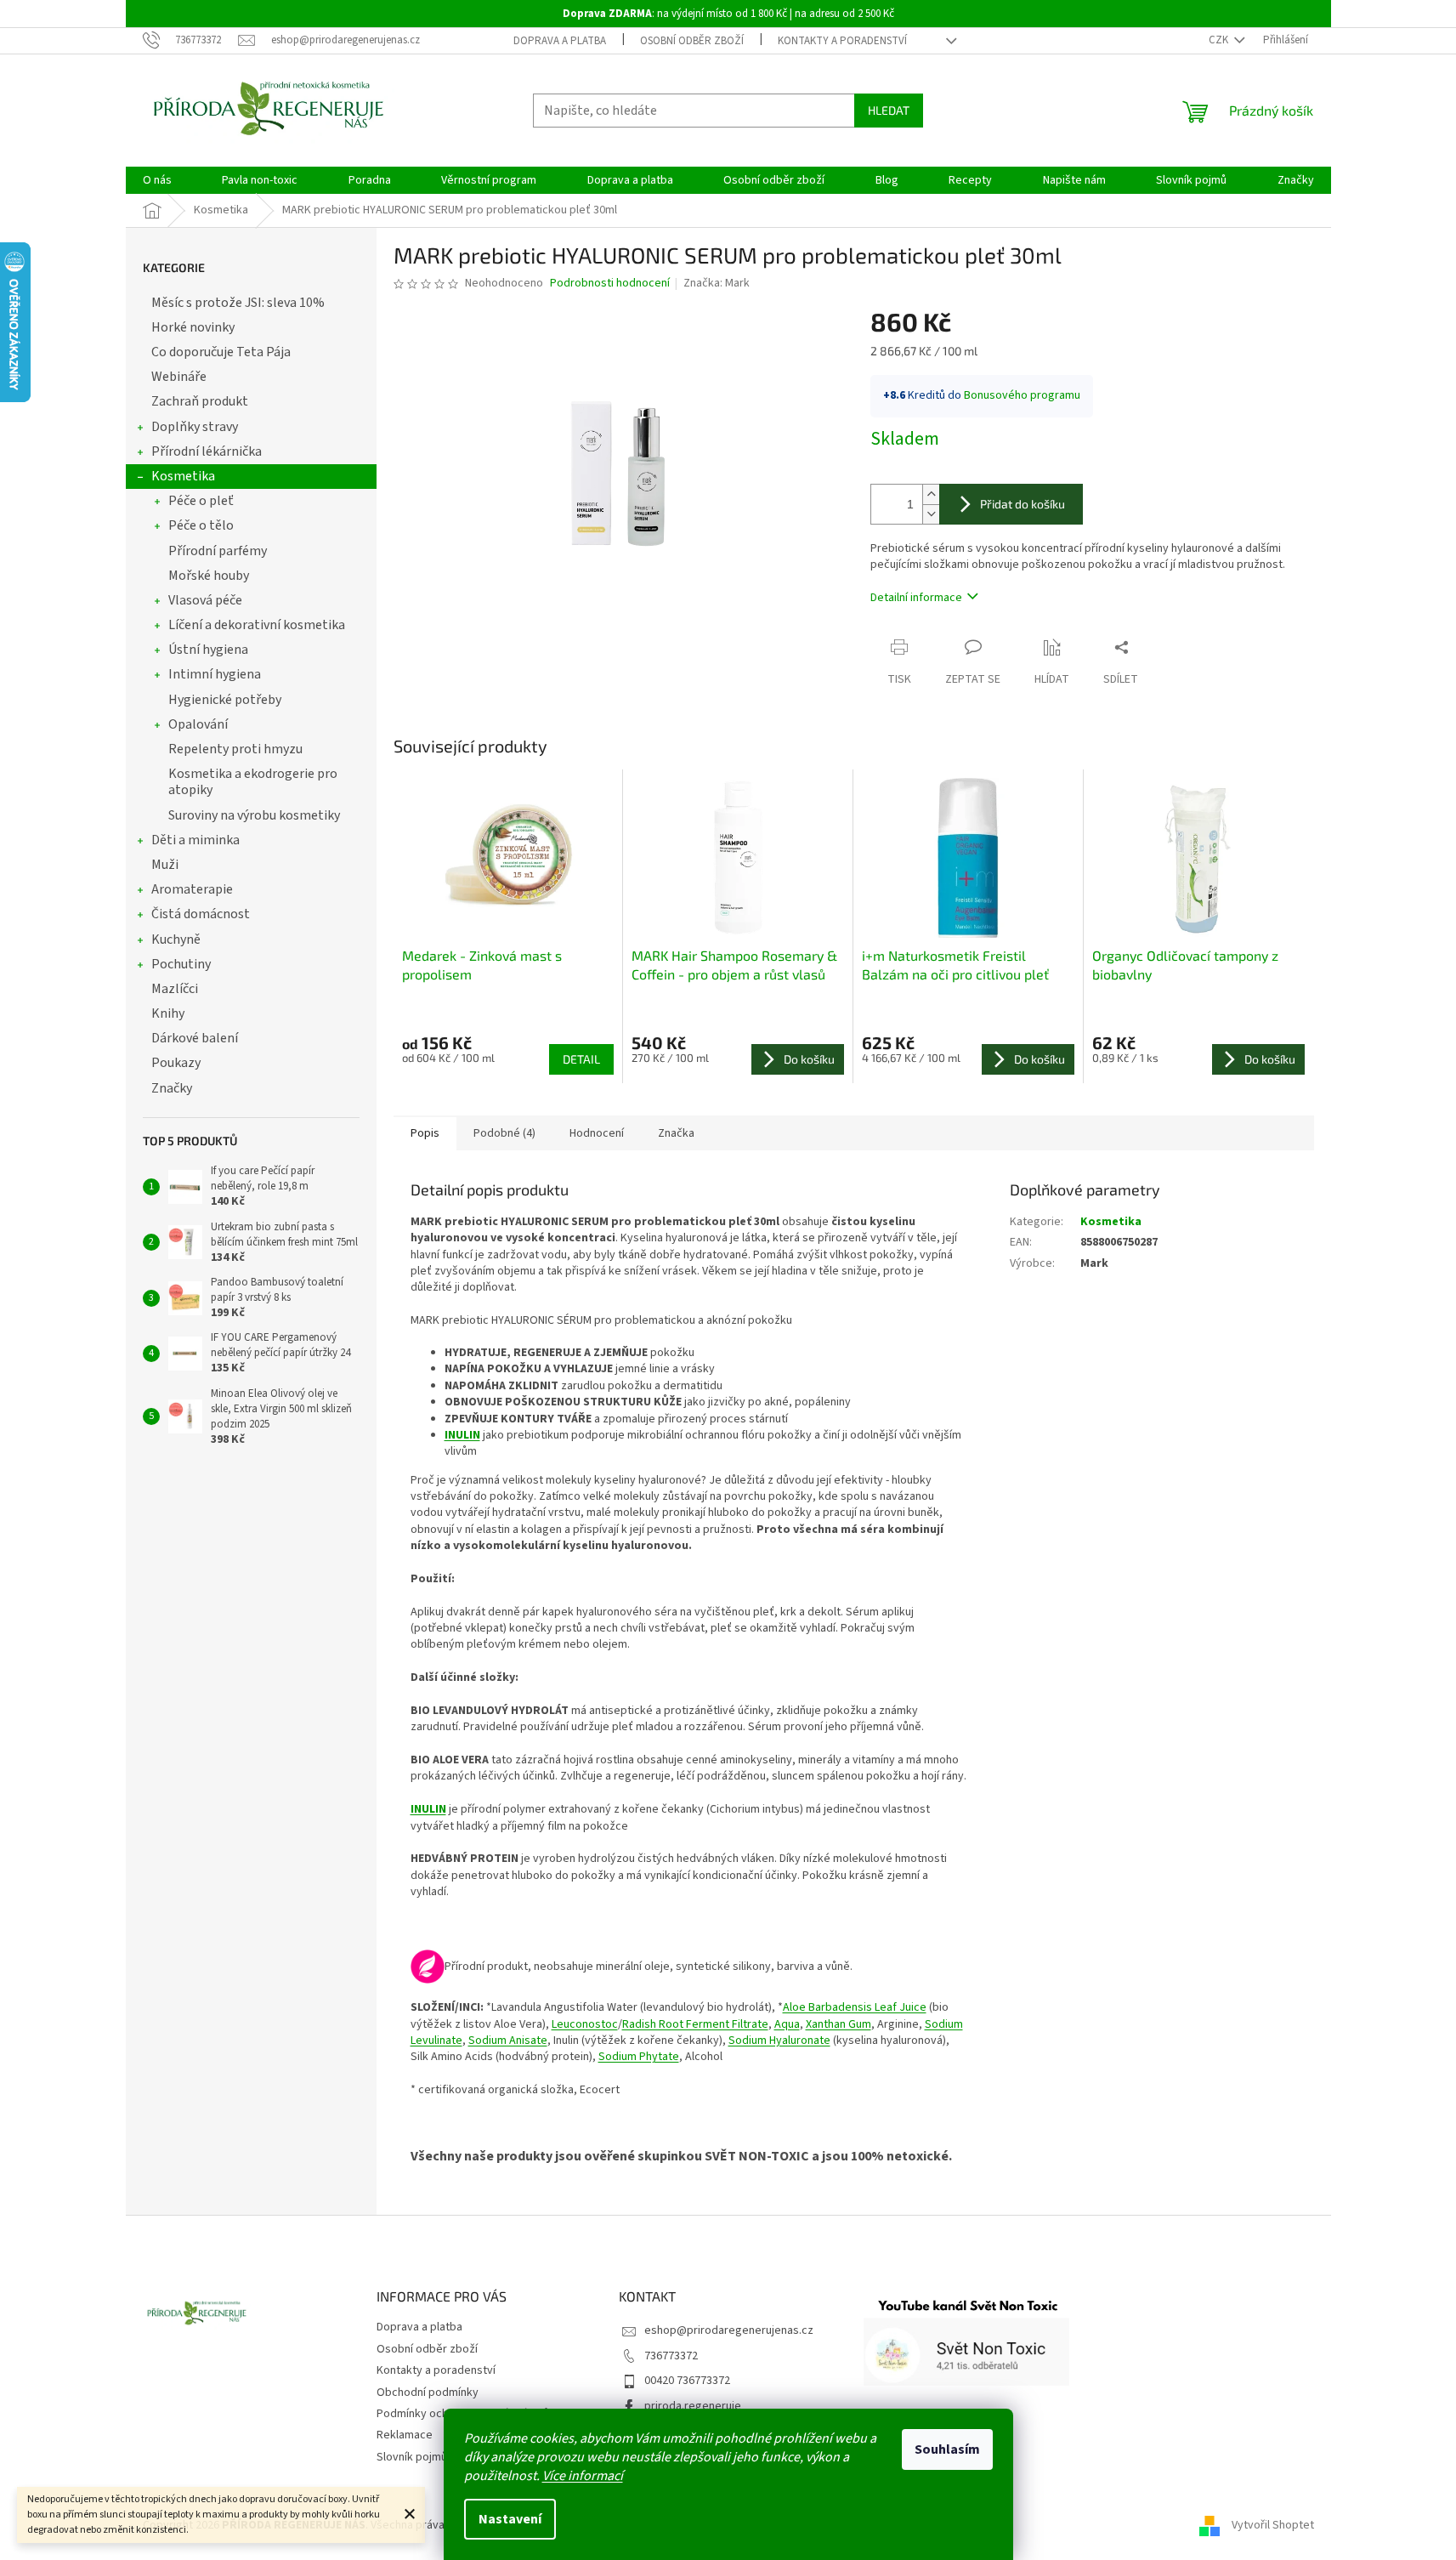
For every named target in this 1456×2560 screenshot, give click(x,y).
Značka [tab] (676, 1133)
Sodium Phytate (639, 2057)
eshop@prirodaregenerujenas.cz (729, 2330)
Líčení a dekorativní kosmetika (257, 625)
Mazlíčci (175, 989)
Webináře (179, 377)
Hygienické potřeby (225, 700)
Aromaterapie (192, 889)
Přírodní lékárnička (207, 451)
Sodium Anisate (508, 2041)
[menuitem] (157, 180)
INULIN (462, 1435)
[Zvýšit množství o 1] (931, 494)
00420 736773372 (687, 2381)
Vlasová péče (205, 600)
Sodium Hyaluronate (779, 2041)
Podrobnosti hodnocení (610, 284)
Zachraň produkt (200, 401)
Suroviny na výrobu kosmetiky (254, 815)
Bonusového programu (1022, 395)
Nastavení (510, 2519)
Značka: (717, 283)
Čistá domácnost (201, 914)
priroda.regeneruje (693, 2406)
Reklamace (405, 2435)
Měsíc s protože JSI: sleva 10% (238, 303)
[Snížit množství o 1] (931, 514)
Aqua (787, 2024)
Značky (172, 1088)
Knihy (168, 1013)
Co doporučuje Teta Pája (221, 352)
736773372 (671, 2356)
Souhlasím (947, 2449)
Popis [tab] (425, 1133)
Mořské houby (209, 576)
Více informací (583, 2476)
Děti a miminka (195, 840)
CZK (1220, 40)
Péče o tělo (201, 525)
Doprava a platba (560, 41)
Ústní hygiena (208, 650)
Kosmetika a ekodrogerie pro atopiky (253, 782)
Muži (165, 865)
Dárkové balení (195, 1038)
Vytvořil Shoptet (1273, 2525)
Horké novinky (193, 327)
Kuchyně (176, 939)
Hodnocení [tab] (597, 1133)
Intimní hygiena (215, 674)
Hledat (889, 110)
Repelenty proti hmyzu (235, 749)
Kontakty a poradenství (842, 41)
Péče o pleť (201, 501)
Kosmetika (183, 476)
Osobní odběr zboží (692, 41)
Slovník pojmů (412, 2457)
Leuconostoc (585, 2024)
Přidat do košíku (1023, 504)
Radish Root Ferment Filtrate (695, 2024)
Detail (581, 1059)
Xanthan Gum (838, 2024)
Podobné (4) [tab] (504, 1133)
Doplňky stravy (195, 427)
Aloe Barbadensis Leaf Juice (855, 2007)
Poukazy (176, 1063)
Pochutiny (181, 964)
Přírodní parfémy (218, 551)
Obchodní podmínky (428, 2393)
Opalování (198, 724)
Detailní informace (916, 598)
